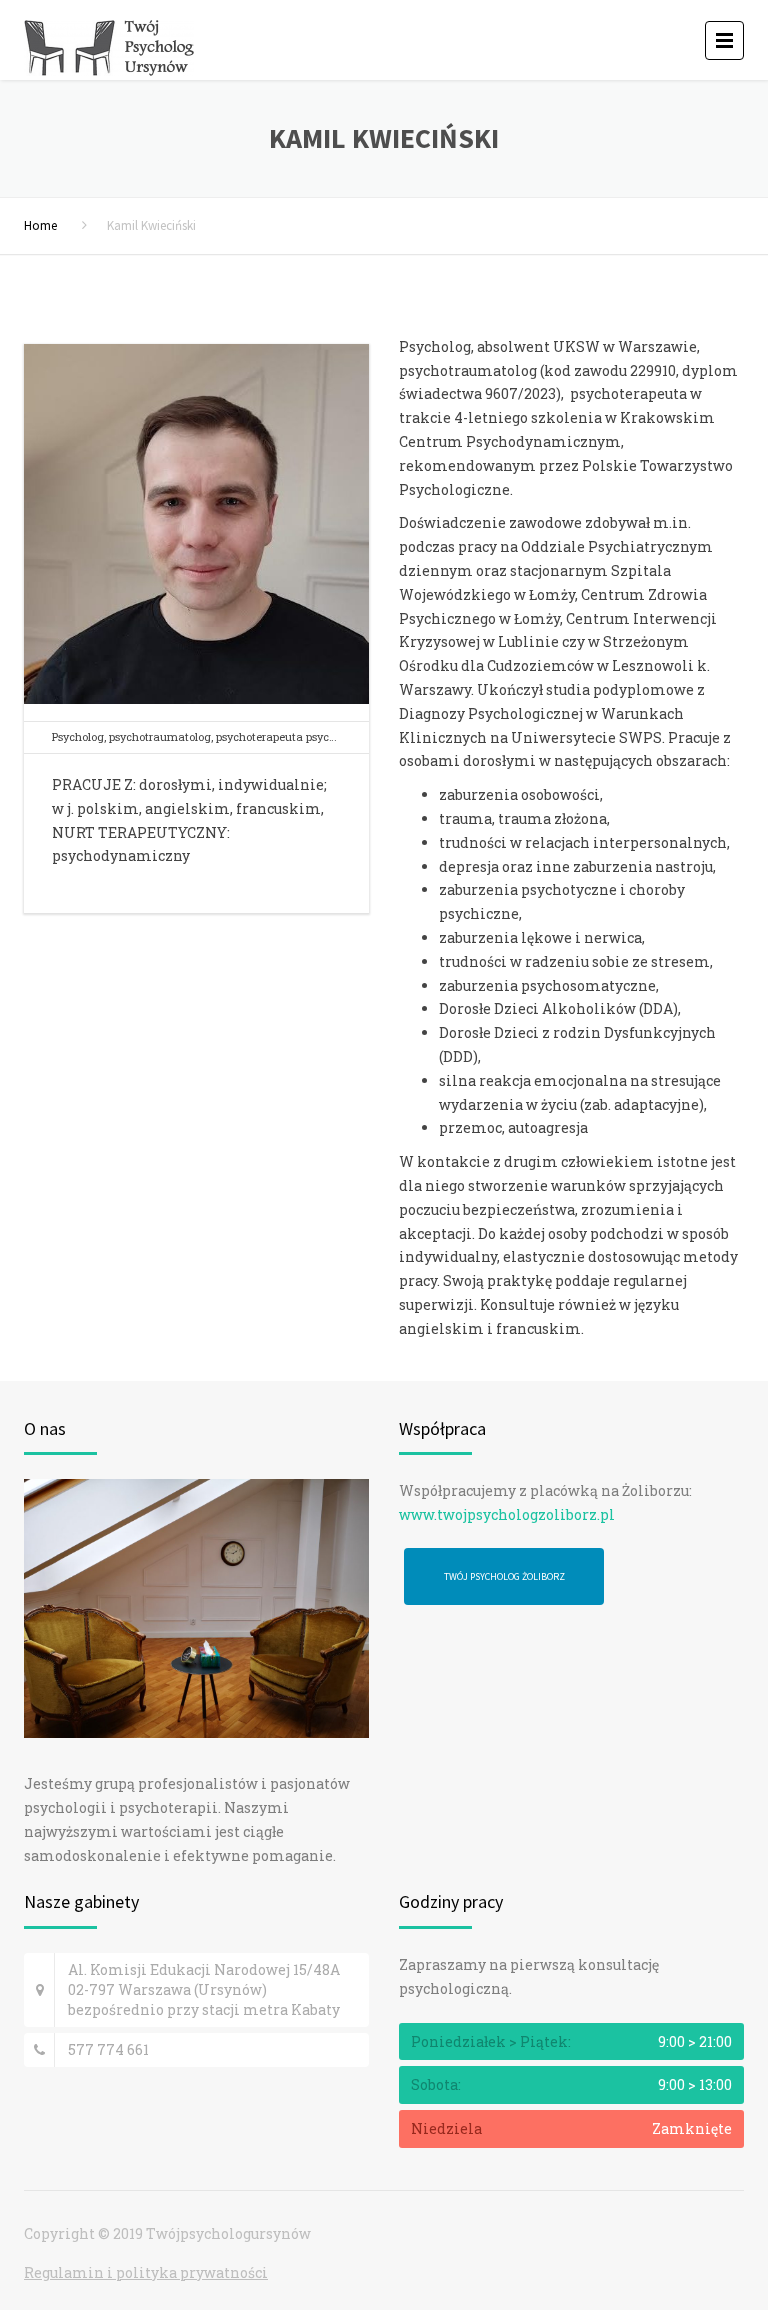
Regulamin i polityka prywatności (146, 2272)
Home (40, 225)
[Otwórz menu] (724, 40)
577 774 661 (108, 2049)
